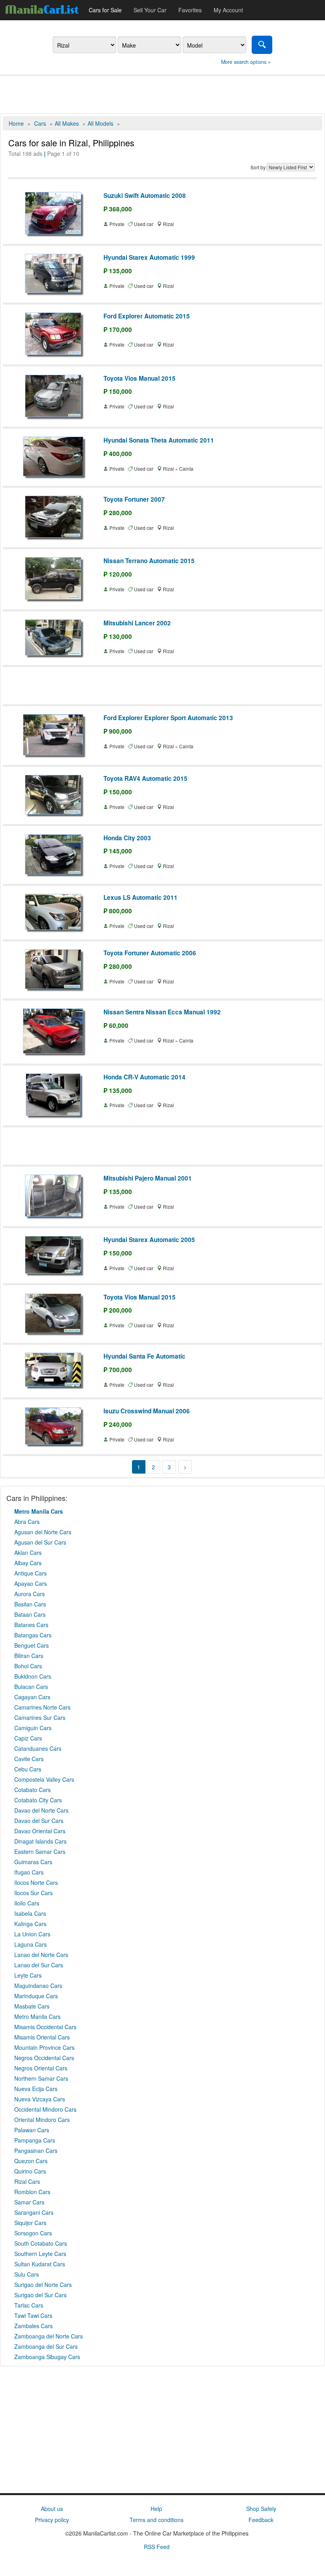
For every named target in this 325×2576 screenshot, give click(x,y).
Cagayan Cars (32, 1697)
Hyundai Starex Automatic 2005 (149, 1240)
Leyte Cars (28, 1975)
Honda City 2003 (127, 838)
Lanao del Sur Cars (39, 1965)
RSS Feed (157, 2547)
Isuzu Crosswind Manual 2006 (147, 1411)
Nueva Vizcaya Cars (40, 2099)
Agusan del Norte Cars (43, 1532)
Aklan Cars (28, 1552)
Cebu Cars (28, 1769)
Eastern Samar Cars (40, 1851)
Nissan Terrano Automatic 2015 (149, 561)
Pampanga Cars (35, 2140)
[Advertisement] (162, 94)
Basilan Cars (30, 1604)
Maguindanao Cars (38, 1986)
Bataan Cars (30, 1614)
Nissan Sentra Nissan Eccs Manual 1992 (162, 1012)
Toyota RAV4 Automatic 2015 (145, 778)
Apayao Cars (31, 1583)
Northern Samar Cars (41, 2078)
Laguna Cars (31, 1944)
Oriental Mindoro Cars (42, 2120)
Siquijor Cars (30, 2223)
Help (156, 2509)
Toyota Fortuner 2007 (134, 499)
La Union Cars (32, 1934)
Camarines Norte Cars (42, 1707)
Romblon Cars (32, 2192)
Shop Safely (261, 2509)
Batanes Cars (31, 1625)
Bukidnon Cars (33, 1676)
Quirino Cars (30, 2171)
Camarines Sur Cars (40, 1717)
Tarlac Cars (29, 2305)
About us (52, 2509)
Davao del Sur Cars (39, 1821)
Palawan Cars (32, 2130)
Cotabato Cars (32, 1790)
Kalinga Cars (30, 1924)
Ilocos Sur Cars (33, 1893)
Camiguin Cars (33, 1728)
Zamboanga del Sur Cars (46, 2346)
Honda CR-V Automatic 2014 (144, 1077)
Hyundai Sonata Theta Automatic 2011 (159, 440)
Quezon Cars (31, 2161)
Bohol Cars (28, 1666)
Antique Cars (31, 1573)
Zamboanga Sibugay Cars (47, 2357)
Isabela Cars (30, 1913)
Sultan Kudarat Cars (40, 2264)
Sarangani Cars (34, 2212)
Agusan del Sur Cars (40, 1542)
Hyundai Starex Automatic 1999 (149, 257)
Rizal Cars (27, 2181)
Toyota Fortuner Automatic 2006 (150, 953)
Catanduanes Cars (38, 1748)
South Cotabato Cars (41, 2243)
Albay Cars (28, 1563)
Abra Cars (27, 1522)
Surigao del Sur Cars (40, 2295)
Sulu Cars (27, 2274)
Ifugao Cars (29, 1872)
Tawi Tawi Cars (33, 2315)
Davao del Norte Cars (41, 1810)
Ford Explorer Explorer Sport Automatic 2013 (168, 718)
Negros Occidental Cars (44, 2058)
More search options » (246, 62)
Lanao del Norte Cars (41, 1955)
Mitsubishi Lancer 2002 (137, 623)
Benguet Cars (32, 1645)
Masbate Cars (32, 2006)
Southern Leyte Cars (40, 2254)
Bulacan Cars (31, 1687)
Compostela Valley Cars (44, 1779)
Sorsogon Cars (33, 2233)
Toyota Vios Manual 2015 (140, 378)
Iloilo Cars (27, 1903)
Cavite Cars (29, 1759)
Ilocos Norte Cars (36, 1882)
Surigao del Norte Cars (43, 2285)
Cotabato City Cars (38, 1800)
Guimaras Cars (33, 1862)
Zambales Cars (33, 2326)
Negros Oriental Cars (41, 2068)
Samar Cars (29, 2202)
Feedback (261, 2520)
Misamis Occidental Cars (45, 2027)
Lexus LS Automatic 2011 (141, 897)
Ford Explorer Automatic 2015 (147, 316)
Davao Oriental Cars (40, 1831)
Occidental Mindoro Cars (45, 2109)
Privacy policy (52, 2520)
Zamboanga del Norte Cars (49, 2336)
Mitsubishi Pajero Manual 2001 (148, 1178)
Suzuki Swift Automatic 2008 (145, 195)
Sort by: (259, 167)
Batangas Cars (33, 1635)
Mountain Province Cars (44, 2047)
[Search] (262, 45)
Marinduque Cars (36, 1996)
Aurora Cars (30, 1594)
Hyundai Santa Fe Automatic (144, 1356)
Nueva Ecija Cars (36, 2089)
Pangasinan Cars (36, 2150)
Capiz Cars (28, 1738)
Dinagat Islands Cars (40, 1841)
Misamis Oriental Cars (42, 2037)
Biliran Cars (29, 1656)
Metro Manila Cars (37, 2016)
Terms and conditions (157, 2520)
